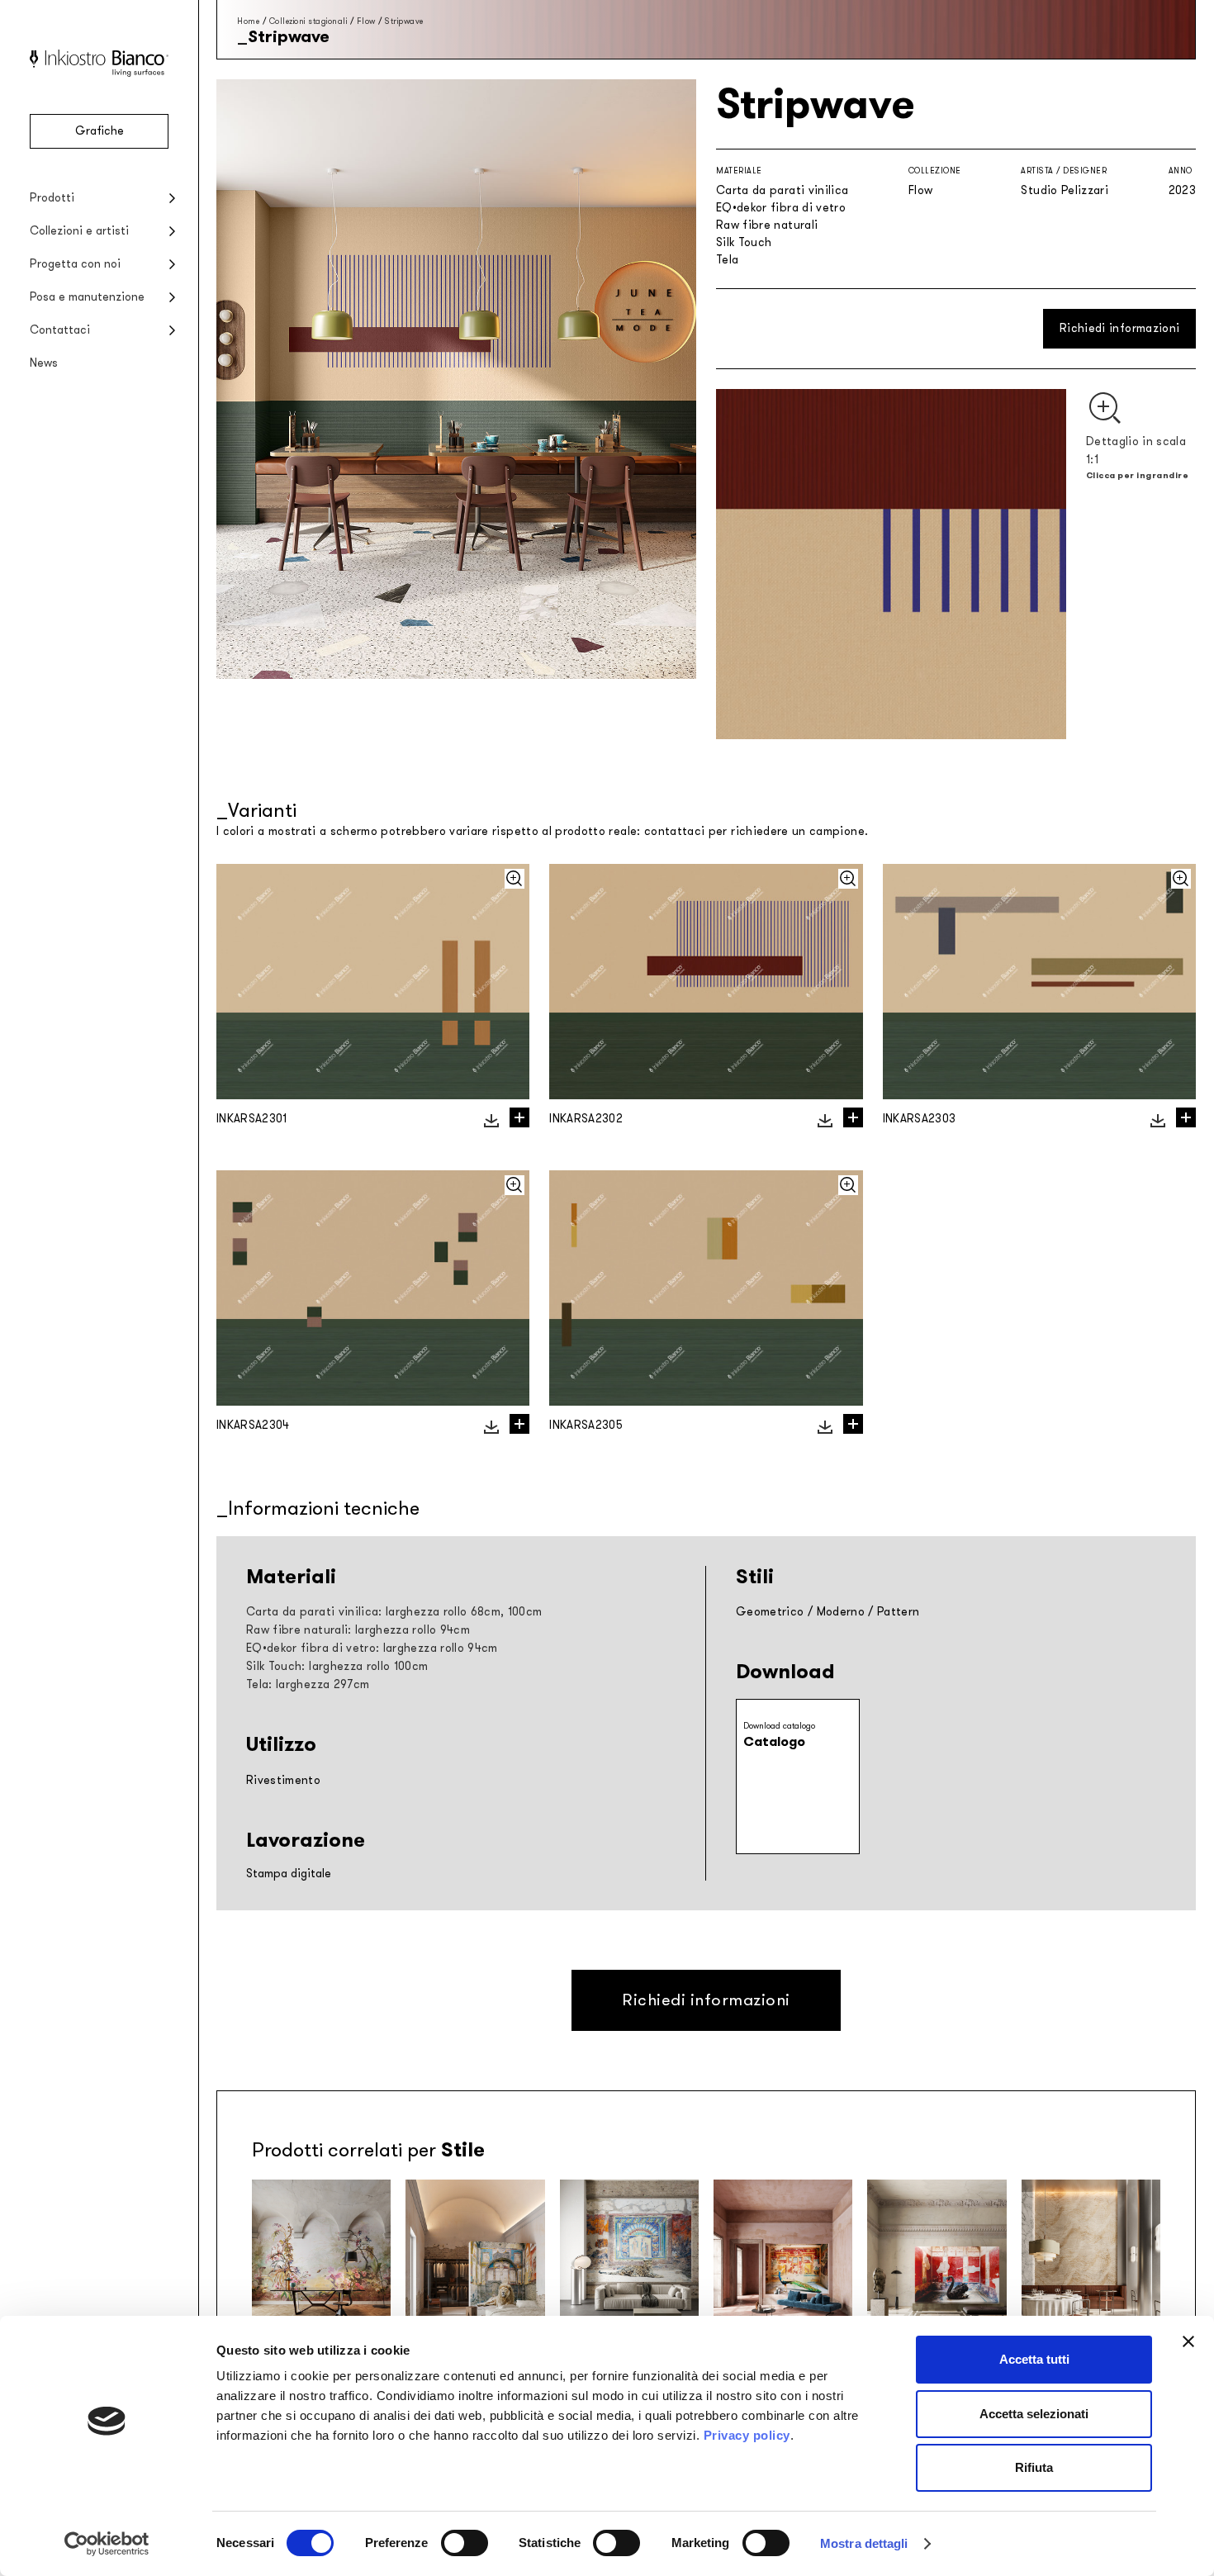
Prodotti (52, 198)
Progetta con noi (75, 264)
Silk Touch (744, 242)
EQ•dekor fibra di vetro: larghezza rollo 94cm (372, 1648)
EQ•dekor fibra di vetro (781, 208)
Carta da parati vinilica (782, 190)
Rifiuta (1034, 2467)
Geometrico (770, 1612)
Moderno (841, 1612)
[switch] (465, 2543)
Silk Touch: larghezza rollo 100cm (337, 1666)
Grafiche (100, 131)
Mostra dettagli (864, 2543)
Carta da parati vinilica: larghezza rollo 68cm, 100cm (394, 1612)
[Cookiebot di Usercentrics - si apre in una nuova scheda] (107, 2544)
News (44, 363)
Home (248, 21)
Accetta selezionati (1034, 2414)
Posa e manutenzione (87, 297)
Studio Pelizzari (1065, 190)
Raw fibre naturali (767, 225)
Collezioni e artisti (79, 231)
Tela (727, 260)
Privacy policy (747, 2435)
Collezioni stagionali (308, 21)
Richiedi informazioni (1119, 328)
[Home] (99, 73)
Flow (366, 21)
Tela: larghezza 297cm (308, 1684)
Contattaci (60, 330)
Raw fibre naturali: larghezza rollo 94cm (358, 1630)
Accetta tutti (1034, 2359)
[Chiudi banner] (1188, 2341)
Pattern (898, 1612)
